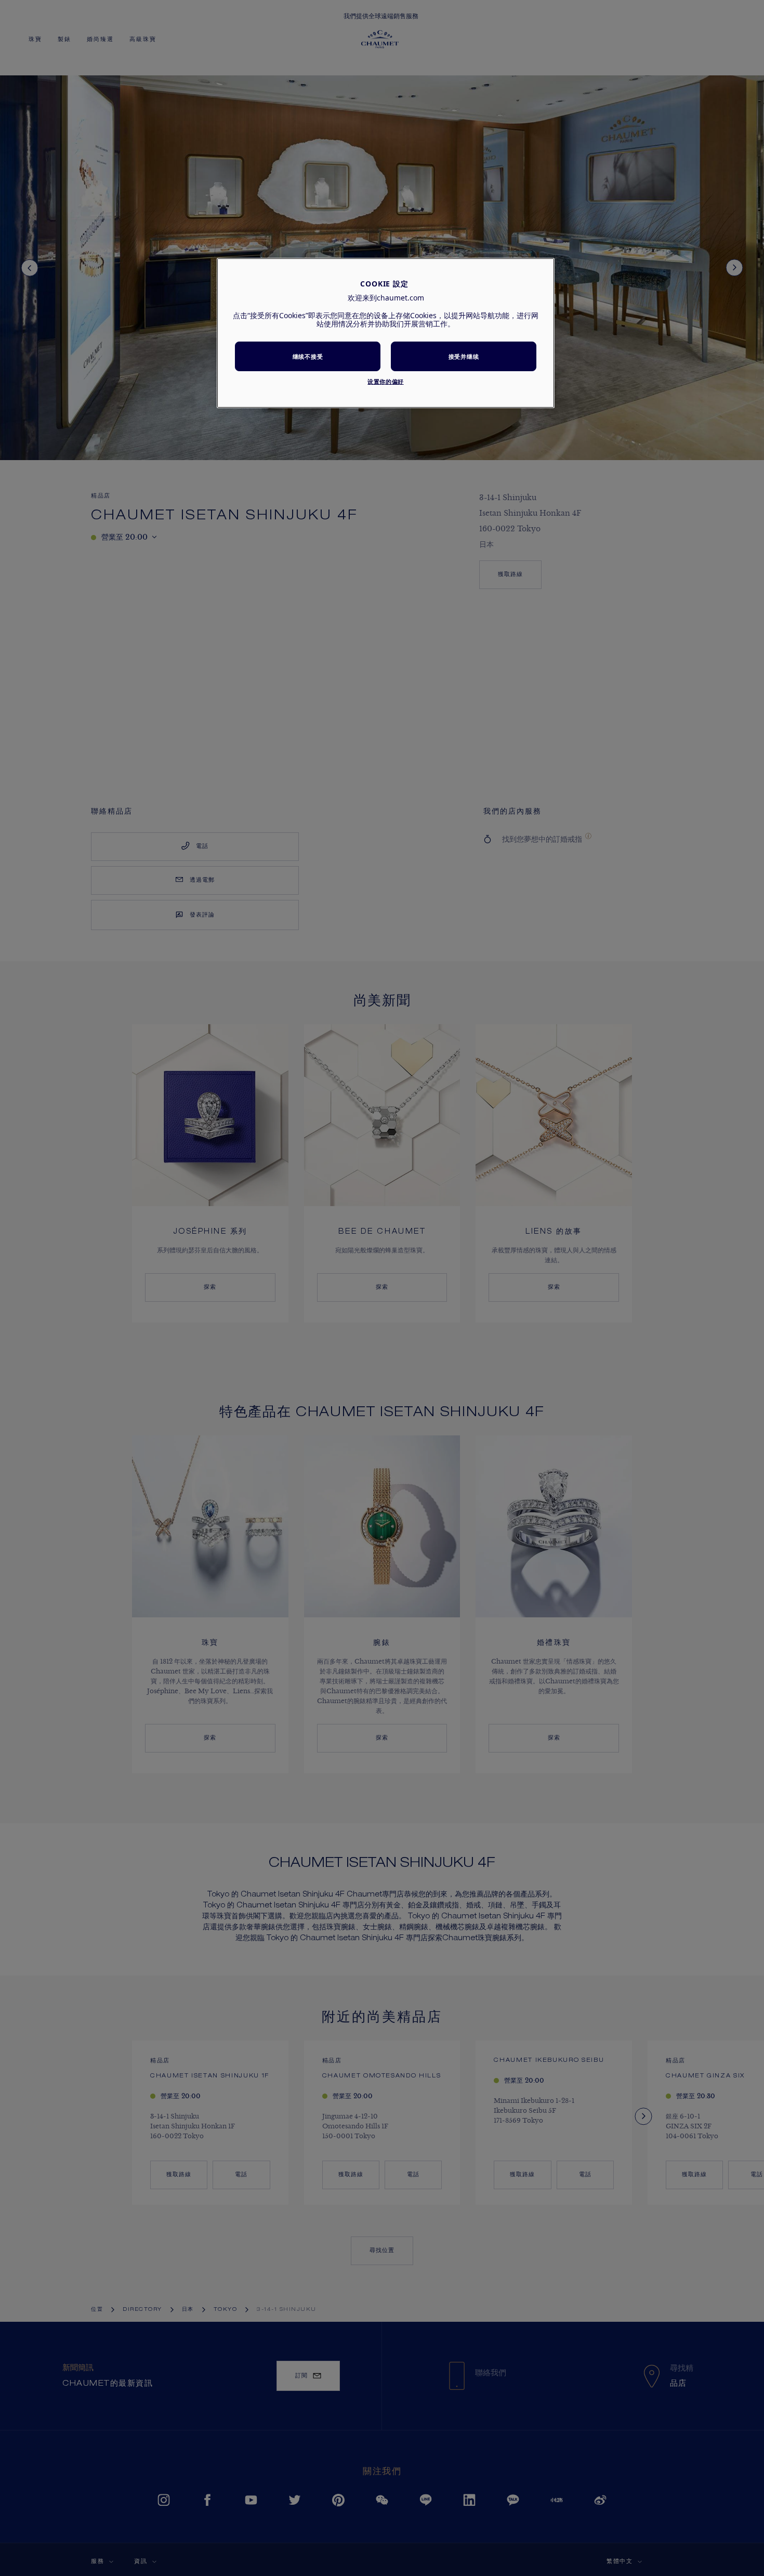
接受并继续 (464, 356)
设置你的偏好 (385, 381)
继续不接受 (308, 356)
